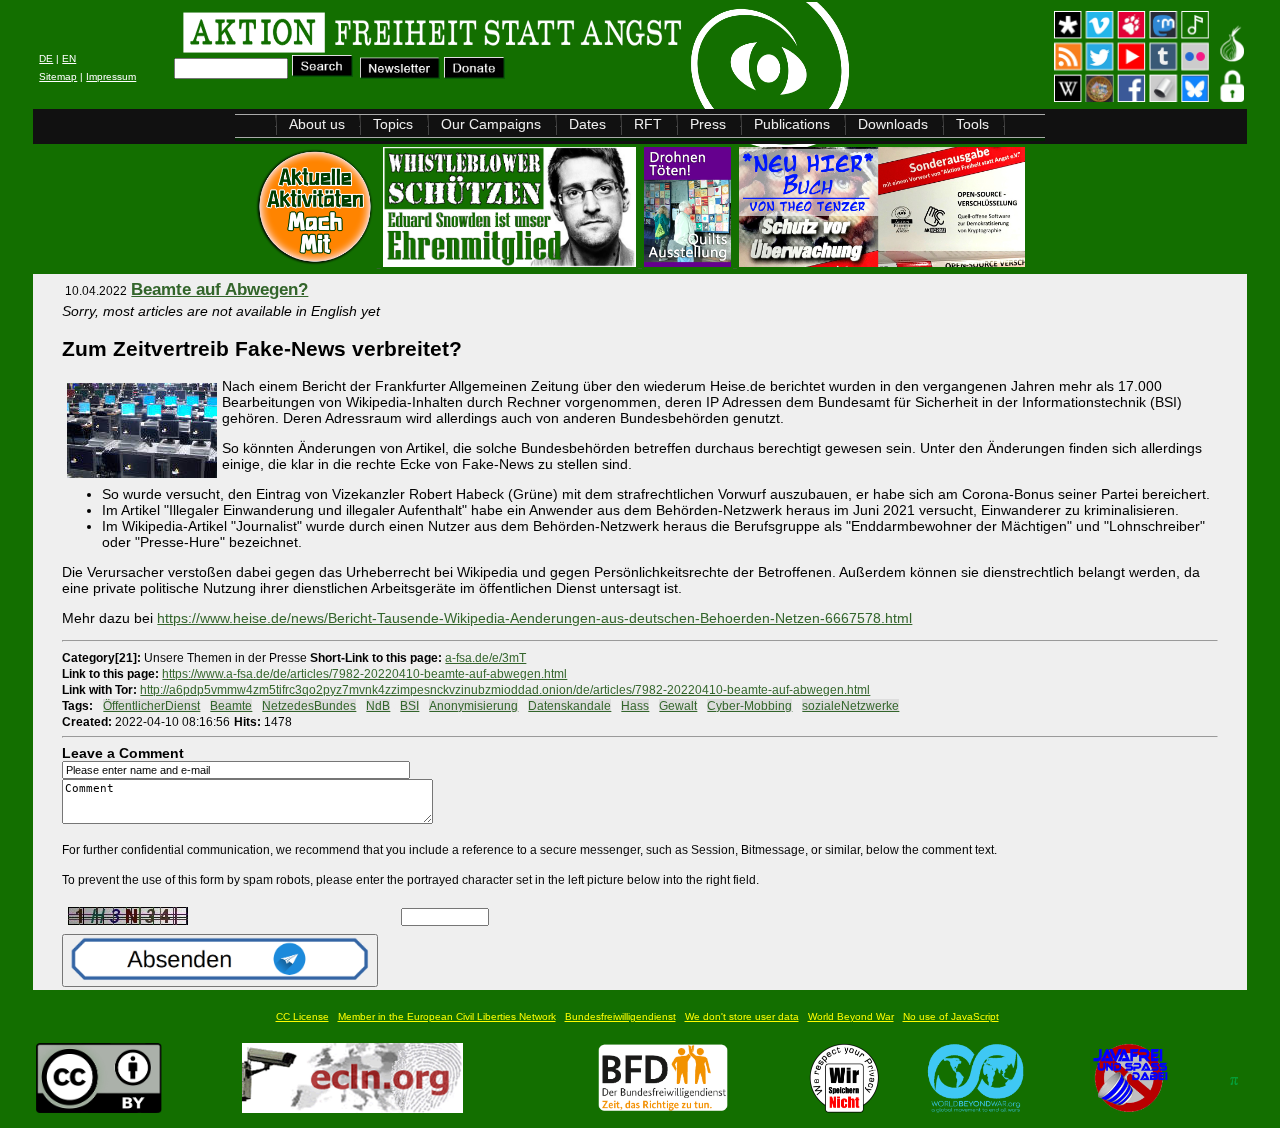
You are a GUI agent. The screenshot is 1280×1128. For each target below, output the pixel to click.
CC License (302, 1016)
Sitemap (58, 76)
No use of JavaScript (951, 1016)
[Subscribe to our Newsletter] (400, 73)
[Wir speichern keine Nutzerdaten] (844, 1107)
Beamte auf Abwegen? (219, 289)
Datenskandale (569, 705)
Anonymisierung (473, 705)
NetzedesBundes (309, 705)
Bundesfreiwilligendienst (620, 1016)
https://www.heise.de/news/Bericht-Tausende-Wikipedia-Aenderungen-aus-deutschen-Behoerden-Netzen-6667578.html (534, 618)
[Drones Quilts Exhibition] (689, 261)
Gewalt (678, 705)
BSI (409, 705)
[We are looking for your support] (662, 1107)
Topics (393, 124)
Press (708, 124)
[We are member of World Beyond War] (976, 1107)
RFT (648, 124)
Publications (792, 124)
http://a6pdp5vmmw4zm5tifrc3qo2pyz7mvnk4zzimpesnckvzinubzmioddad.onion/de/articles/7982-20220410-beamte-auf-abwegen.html (505, 689)
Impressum (111, 76)
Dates (587, 124)
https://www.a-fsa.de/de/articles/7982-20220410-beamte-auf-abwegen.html (364, 673)
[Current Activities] (317, 261)
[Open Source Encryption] (882, 261)
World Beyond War (851, 1016)
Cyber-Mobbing (749, 705)
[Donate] (474, 73)
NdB (378, 705)
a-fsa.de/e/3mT (485, 657)
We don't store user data (742, 1016)
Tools (972, 124)
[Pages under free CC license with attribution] (99, 1107)
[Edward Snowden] (511, 261)
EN (69, 58)
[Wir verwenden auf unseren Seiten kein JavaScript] (1130, 1107)
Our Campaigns (491, 124)
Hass (635, 705)
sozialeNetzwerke (850, 705)
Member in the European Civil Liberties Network (447, 1016)
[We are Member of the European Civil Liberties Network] (352, 1107)
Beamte (231, 705)
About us (317, 124)
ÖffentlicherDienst (151, 705)
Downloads (893, 124)
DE (46, 58)
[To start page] (286, 35)
